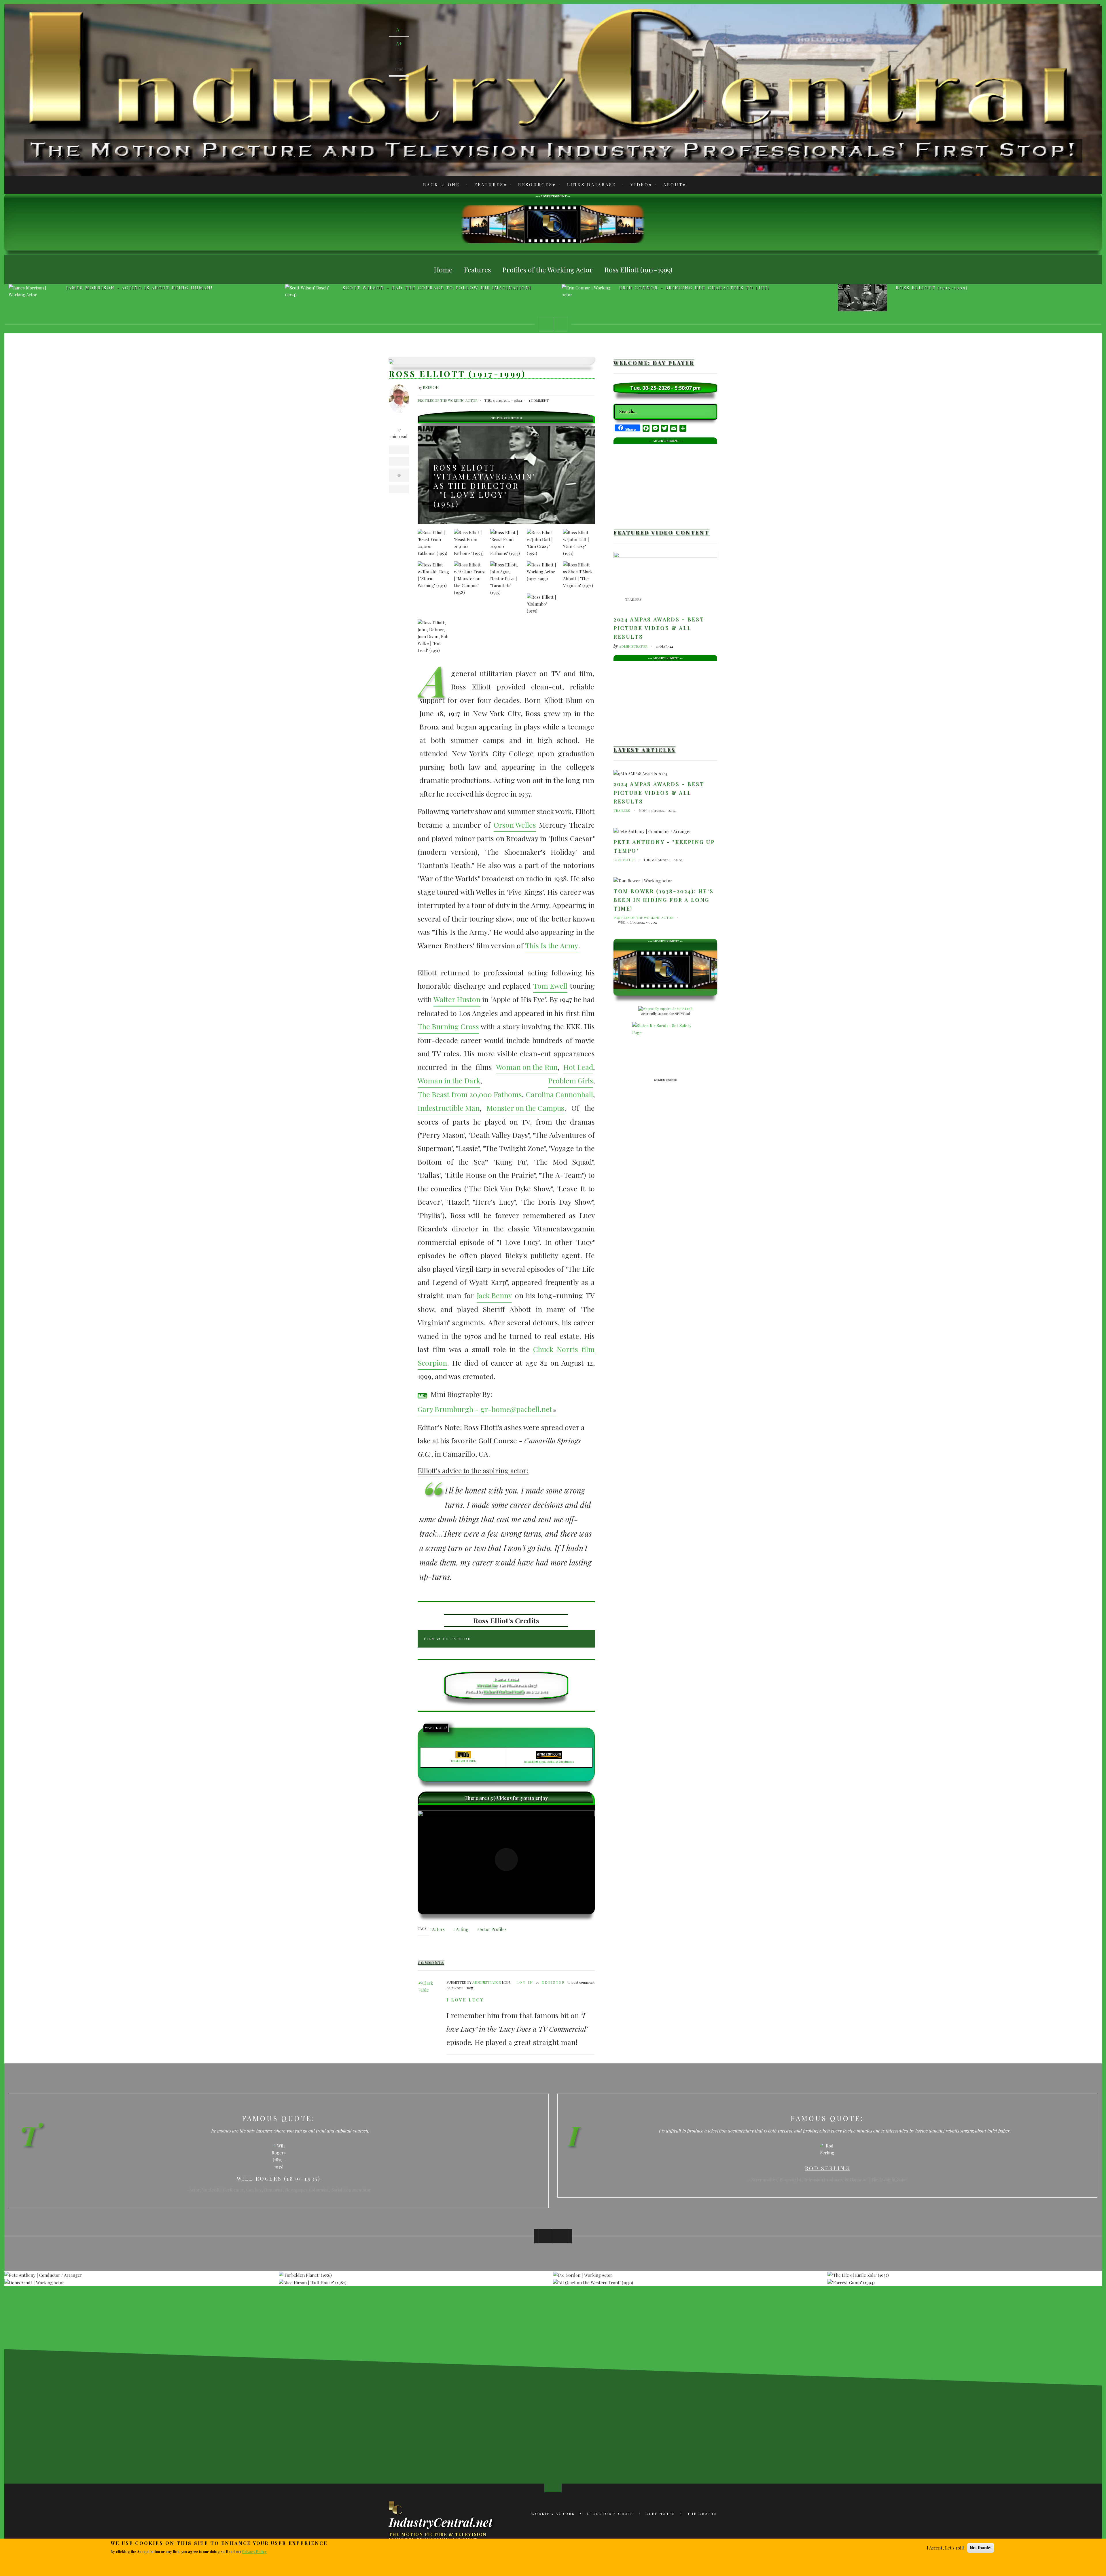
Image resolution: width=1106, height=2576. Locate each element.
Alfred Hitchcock (827, 2168)
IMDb (422, 1396)
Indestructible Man (449, 1108)
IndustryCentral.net (441, 2522)
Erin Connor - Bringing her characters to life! (141, 288)
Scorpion (432, 1363)
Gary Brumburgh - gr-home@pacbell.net (485, 1409)
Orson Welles (515, 825)
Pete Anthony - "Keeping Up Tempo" (664, 846)
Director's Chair (610, 2514)
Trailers (633, 599)
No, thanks (981, 2548)
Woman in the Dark (449, 1080)
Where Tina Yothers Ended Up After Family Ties (488, 2411)
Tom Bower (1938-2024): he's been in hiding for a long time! (663, 900)
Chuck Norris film (564, 1349)
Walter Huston (457, 999)
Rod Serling (279, 2168)
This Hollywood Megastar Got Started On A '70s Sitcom (618, 2472)
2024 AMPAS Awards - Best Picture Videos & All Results (659, 628)
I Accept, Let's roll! (945, 2548)
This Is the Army (552, 945)
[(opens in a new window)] (506, 1860)
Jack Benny (494, 1295)
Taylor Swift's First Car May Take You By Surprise (661, 2472)
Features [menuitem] (486, 186)
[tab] (506, 1639)
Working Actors (553, 2514)
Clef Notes (624, 860)
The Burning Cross (448, 1026)
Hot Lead (578, 1067)
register (553, 1982)
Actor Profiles (493, 1929)
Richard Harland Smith (504, 1691)
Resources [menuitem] (532, 186)
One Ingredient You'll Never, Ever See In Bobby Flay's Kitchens (575, 2472)
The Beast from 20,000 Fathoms (470, 1094)
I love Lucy (465, 2000)
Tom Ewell (550, 986)
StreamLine (487, 1685)
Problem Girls (571, 1080)
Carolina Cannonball (559, 1094)
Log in (525, 1982)
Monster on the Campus (525, 1108)
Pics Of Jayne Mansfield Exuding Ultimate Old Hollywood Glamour (445, 2411)
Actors (438, 1929)
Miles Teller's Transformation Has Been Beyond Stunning (531, 2411)
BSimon (431, 387)
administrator (487, 1982)
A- (399, 29)
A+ (399, 43)
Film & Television (447, 1639)
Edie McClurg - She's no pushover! (950, 288)
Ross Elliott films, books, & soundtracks (549, 1762)
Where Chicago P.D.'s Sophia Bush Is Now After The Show (532, 2472)
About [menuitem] (670, 186)
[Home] (396, 2508)
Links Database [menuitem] (592, 185)
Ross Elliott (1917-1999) (379, 288)
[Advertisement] (553, 224)
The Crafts (702, 2514)
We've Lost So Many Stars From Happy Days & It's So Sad (618, 2411)
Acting (462, 1929)
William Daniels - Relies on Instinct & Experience (699, 288)
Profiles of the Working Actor (448, 400)
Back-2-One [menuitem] (442, 185)
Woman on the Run (527, 1067)
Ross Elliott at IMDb (463, 1761)
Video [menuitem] (636, 186)
